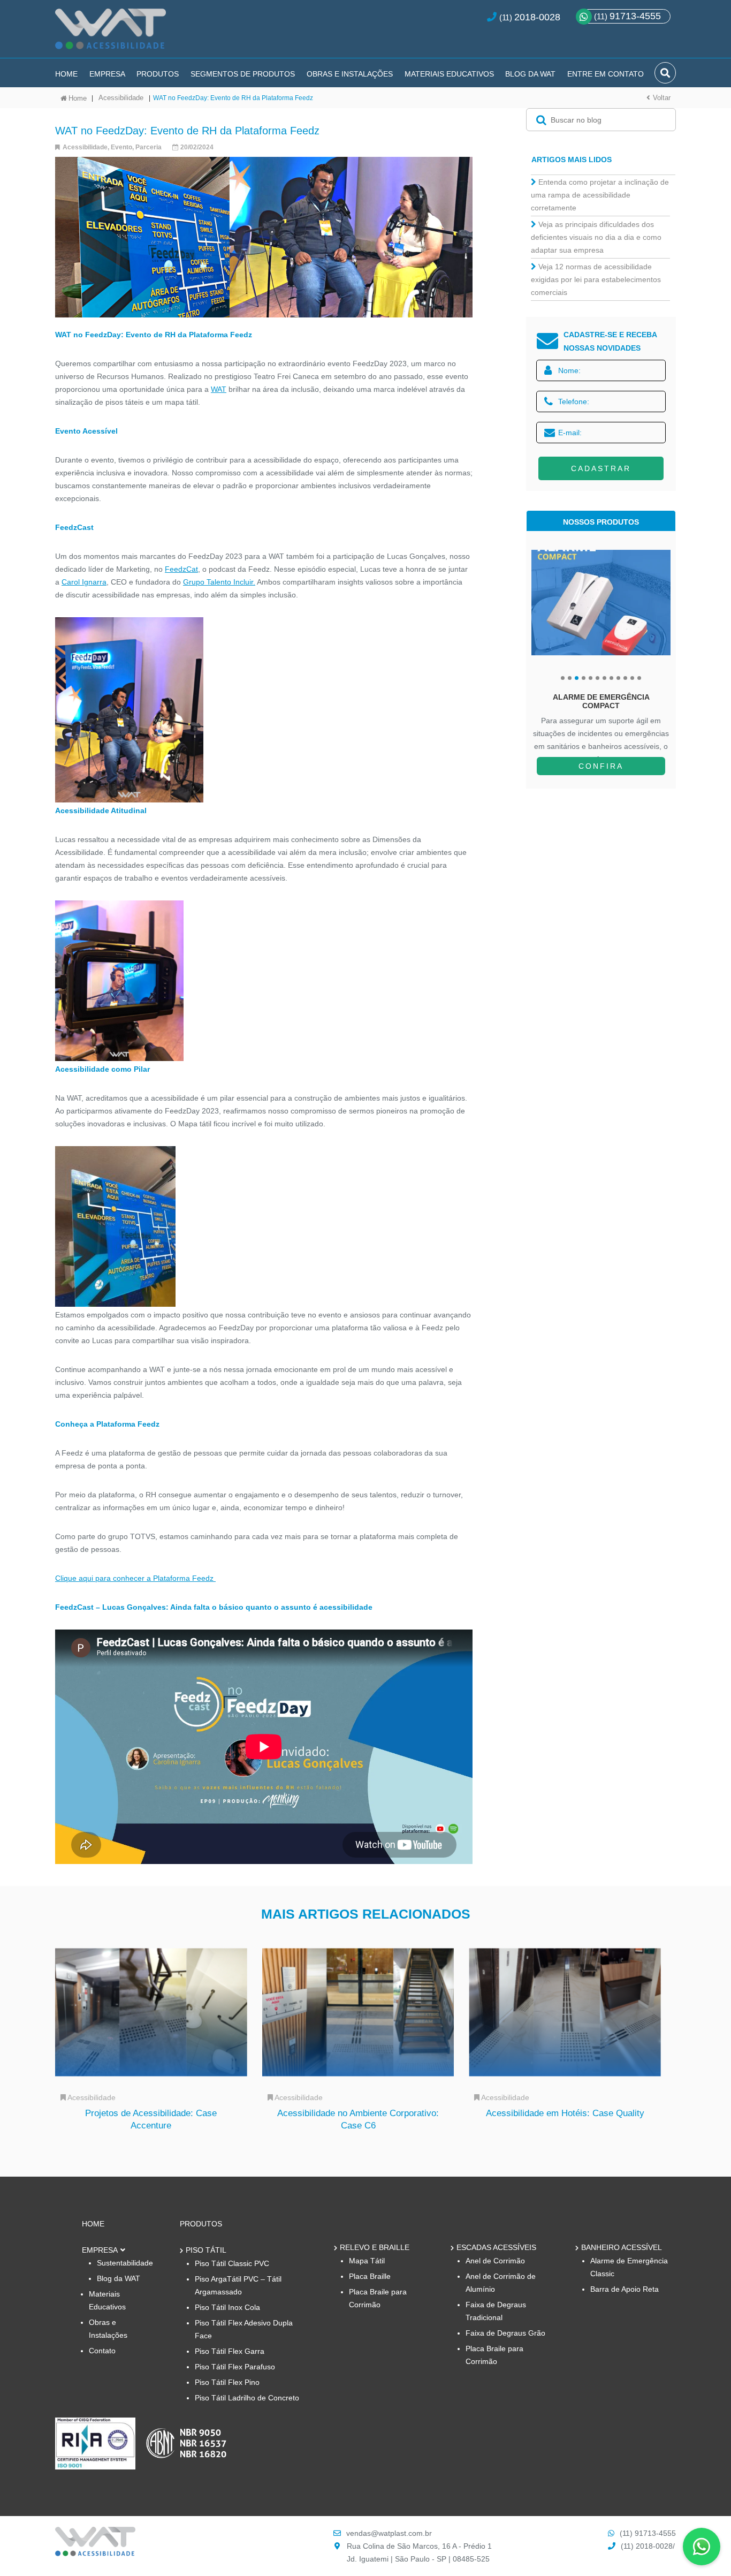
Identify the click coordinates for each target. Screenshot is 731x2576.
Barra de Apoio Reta (625, 2289)
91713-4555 (627, 16)
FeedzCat (181, 569)
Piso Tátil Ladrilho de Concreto (247, 2398)
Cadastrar (601, 468)
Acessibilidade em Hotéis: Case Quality (565, 2113)
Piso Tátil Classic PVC (232, 2263)
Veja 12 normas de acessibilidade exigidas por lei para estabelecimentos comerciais (596, 279)
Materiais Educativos (449, 74)
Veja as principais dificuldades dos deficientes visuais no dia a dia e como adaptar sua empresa (596, 237)
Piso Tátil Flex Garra (230, 2351)
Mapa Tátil (367, 2261)
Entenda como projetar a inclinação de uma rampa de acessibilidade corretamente (600, 195)
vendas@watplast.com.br (389, 2533)
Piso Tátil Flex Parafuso (235, 2367)
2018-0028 (537, 17)
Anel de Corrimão (495, 2261)
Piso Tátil (206, 2250)
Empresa (107, 74)
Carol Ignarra (84, 582)
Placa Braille (370, 2276)
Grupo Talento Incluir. (219, 582)
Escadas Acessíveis (496, 2247)
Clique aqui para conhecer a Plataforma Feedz (135, 1578)
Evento (121, 147)
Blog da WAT (530, 74)
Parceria (149, 147)
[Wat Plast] (95, 2553)
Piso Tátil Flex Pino (227, 2382)
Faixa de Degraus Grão (505, 2333)
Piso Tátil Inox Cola (227, 2307)
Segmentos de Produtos (243, 74)
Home (66, 74)
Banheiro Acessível (622, 2247)
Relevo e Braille (375, 2247)
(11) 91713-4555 (648, 2533)
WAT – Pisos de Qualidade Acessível (111, 33)
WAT (219, 389)
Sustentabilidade (125, 2263)
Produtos (158, 74)
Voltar (662, 98)
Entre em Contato (606, 74)
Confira (601, 766)
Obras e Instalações (350, 74)
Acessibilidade (121, 98)
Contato (102, 2351)
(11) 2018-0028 (647, 2546)
